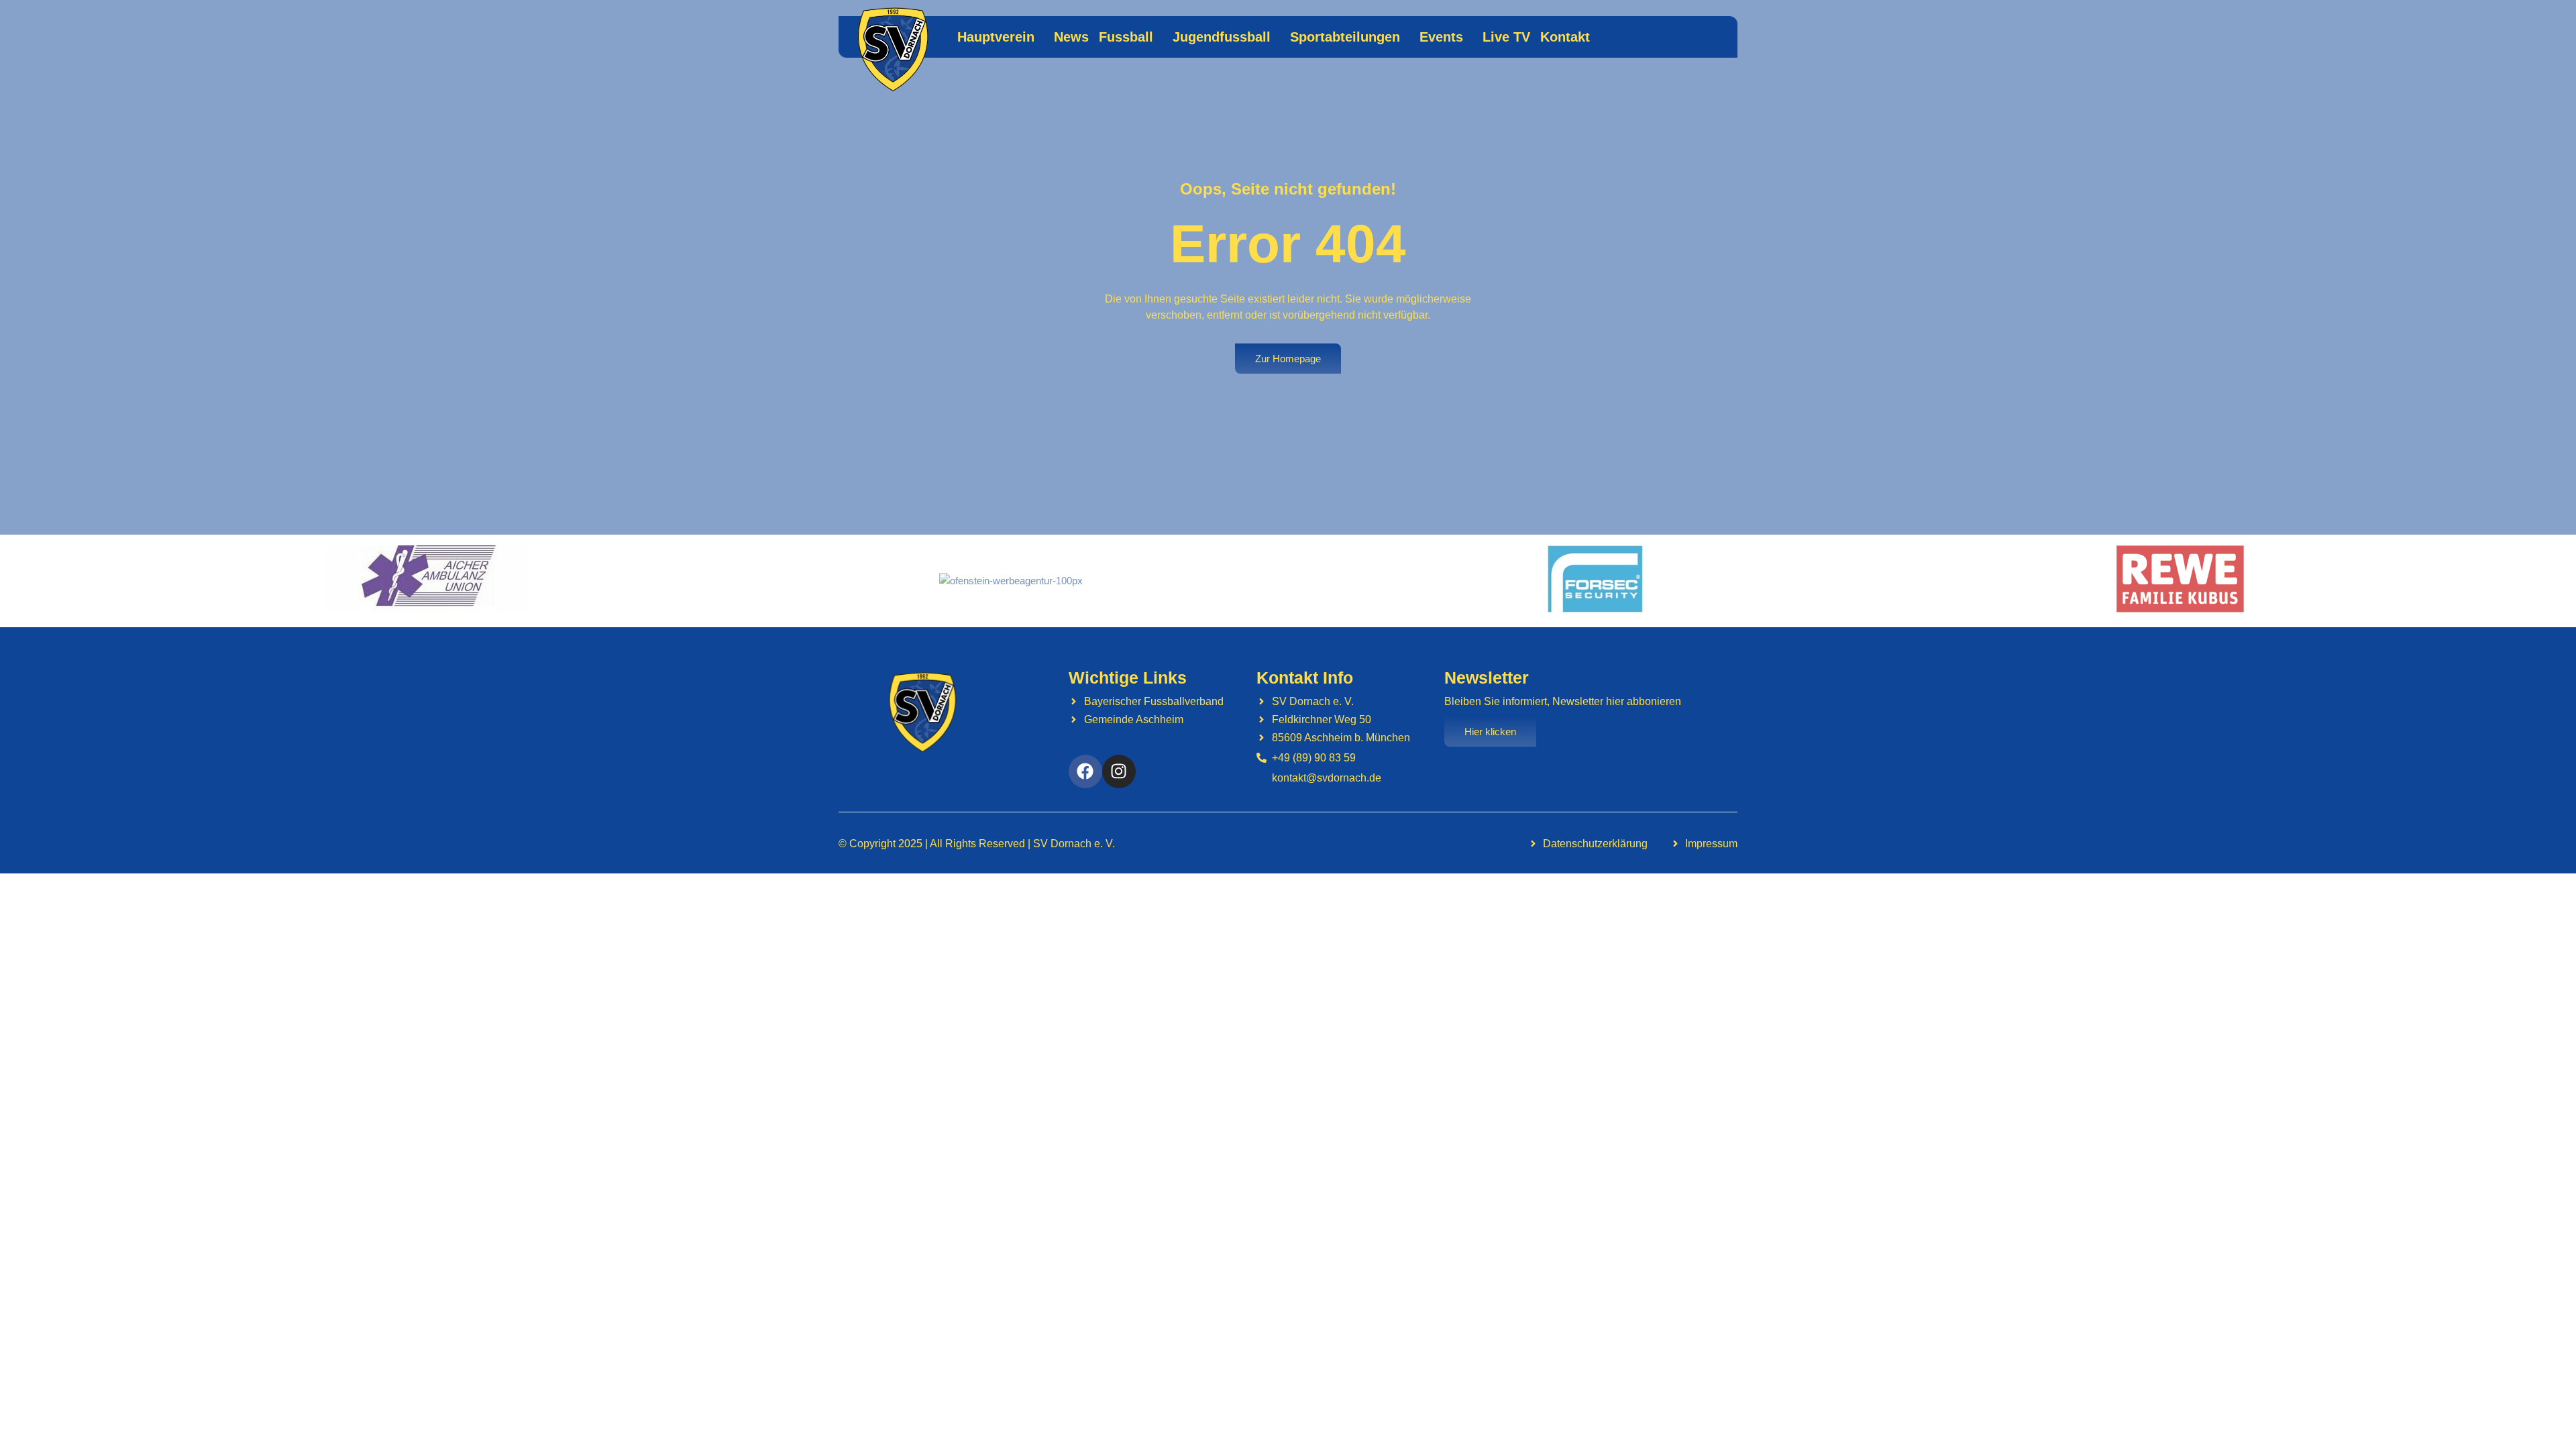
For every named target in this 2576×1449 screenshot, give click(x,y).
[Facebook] (1085, 771)
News (1071, 37)
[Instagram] (1119, 771)
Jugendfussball (1222, 37)
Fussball (1126, 37)
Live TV (1506, 37)
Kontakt (1565, 37)
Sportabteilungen (1345, 37)
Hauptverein (996, 37)
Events (1441, 37)
